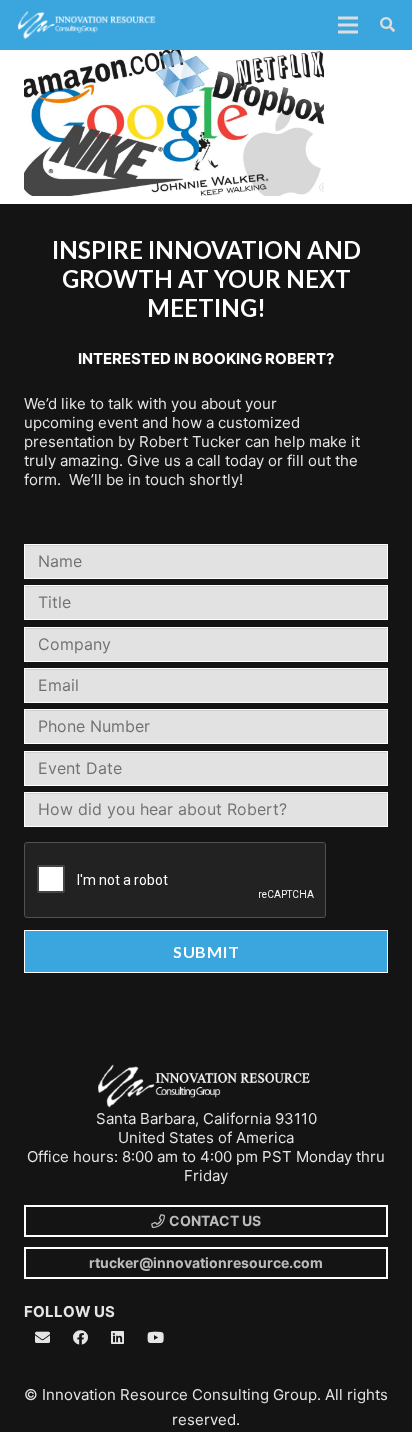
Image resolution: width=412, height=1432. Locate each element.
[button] (387, 25)
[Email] (43, 1338)
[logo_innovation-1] (88, 25)
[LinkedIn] (118, 1338)
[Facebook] (81, 1338)
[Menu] (348, 25)
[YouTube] (156, 1338)
